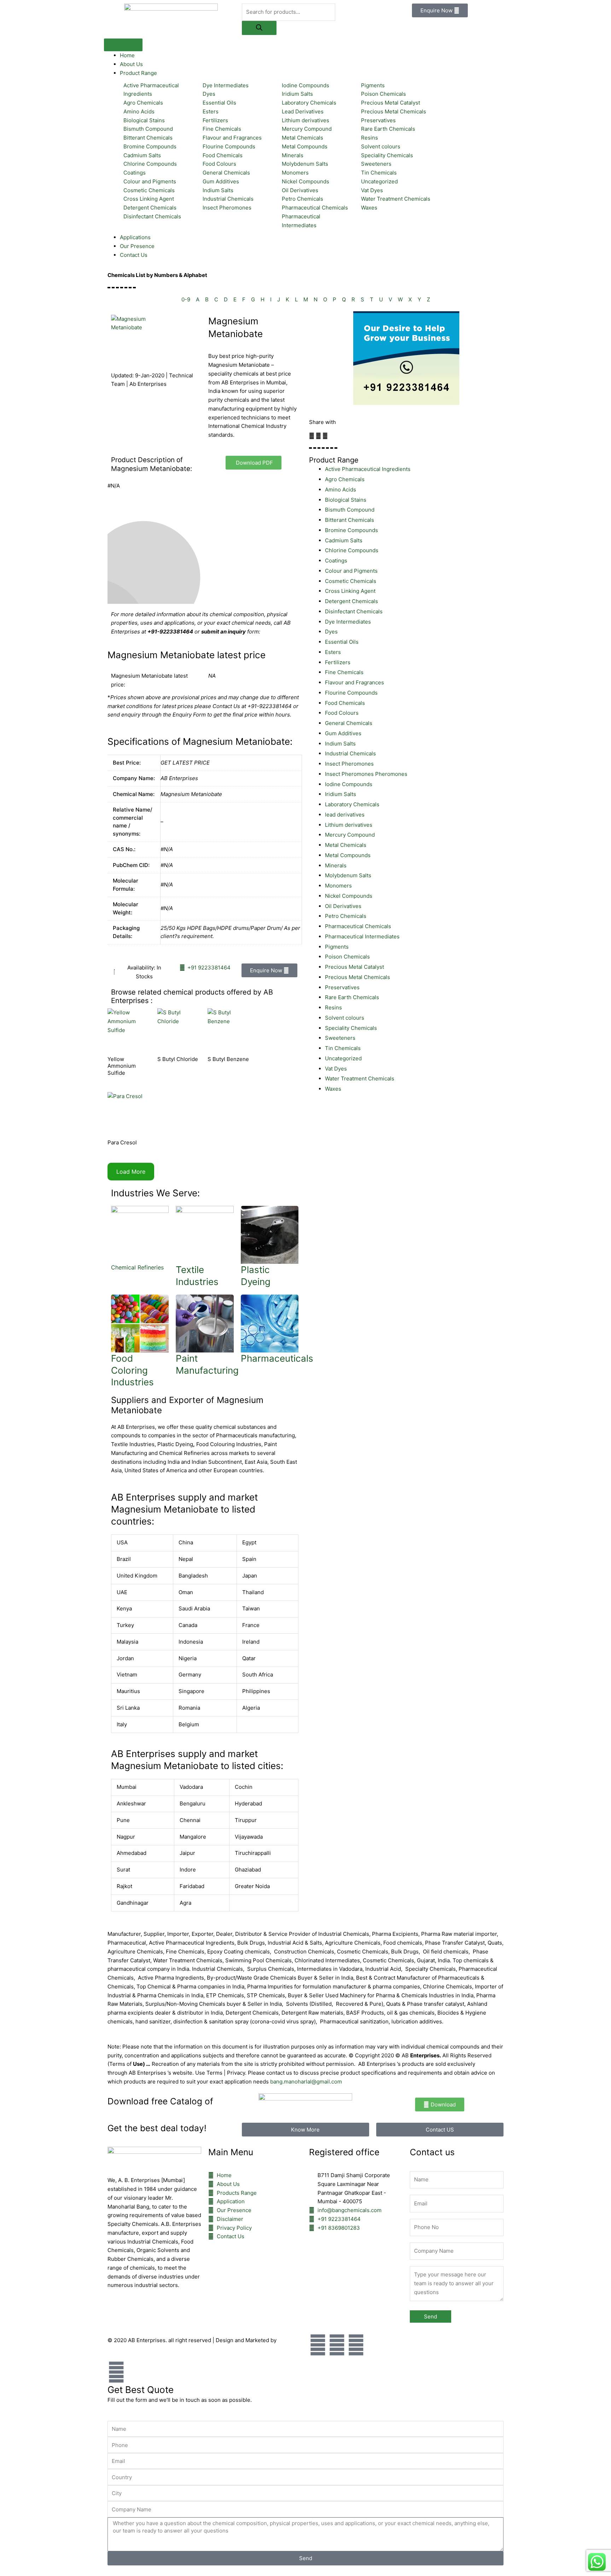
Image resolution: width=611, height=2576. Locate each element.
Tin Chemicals (343, 1048)
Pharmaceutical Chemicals (358, 926)
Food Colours (342, 713)
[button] (312, 436)
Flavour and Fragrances (354, 682)
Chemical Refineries (137, 1267)
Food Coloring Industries (132, 1370)
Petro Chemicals (346, 916)
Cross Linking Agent (350, 591)
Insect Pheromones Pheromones (366, 774)
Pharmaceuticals (277, 1358)
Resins (333, 1007)
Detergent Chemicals (351, 601)
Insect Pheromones (349, 764)
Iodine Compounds (349, 784)
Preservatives (342, 987)
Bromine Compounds (351, 530)
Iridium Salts (341, 794)
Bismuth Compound (350, 510)
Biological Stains (346, 500)
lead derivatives (345, 815)
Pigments (337, 947)
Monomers (338, 886)
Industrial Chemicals (350, 753)
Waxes (333, 1089)
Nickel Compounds (349, 896)
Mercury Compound (350, 835)
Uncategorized (343, 1058)
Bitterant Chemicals (350, 520)
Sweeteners (340, 1038)
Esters (333, 652)
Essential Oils (342, 642)
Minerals (336, 865)
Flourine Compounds (351, 693)
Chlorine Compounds (352, 550)
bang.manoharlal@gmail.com (306, 2082)
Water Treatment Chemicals (360, 1078)
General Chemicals (349, 723)
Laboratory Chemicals (352, 804)
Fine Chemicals (344, 672)
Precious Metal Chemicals (357, 977)
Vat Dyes (336, 1069)
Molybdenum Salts (348, 875)
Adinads (289, 2340)
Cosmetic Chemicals (351, 581)
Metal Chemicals (346, 845)
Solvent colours (345, 1018)
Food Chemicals (345, 703)
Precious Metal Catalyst (354, 967)
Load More (131, 1172)
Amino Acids (341, 490)
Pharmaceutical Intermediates (362, 936)
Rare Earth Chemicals (352, 997)
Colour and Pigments (351, 571)
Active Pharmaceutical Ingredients (368, 469)
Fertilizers (338, 662)
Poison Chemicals (347, 957)
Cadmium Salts (344, 540)
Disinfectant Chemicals (354, 611)
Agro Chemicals (345, 479)
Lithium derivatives (349, 825)
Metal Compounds (348, 855)
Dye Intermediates (348, 622)
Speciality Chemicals (351, 1028)
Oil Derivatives (343, 906)
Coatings (336, 561)
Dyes (331, 632)
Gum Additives (343, 733)
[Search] (259, 28)
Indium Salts (340, 744)
